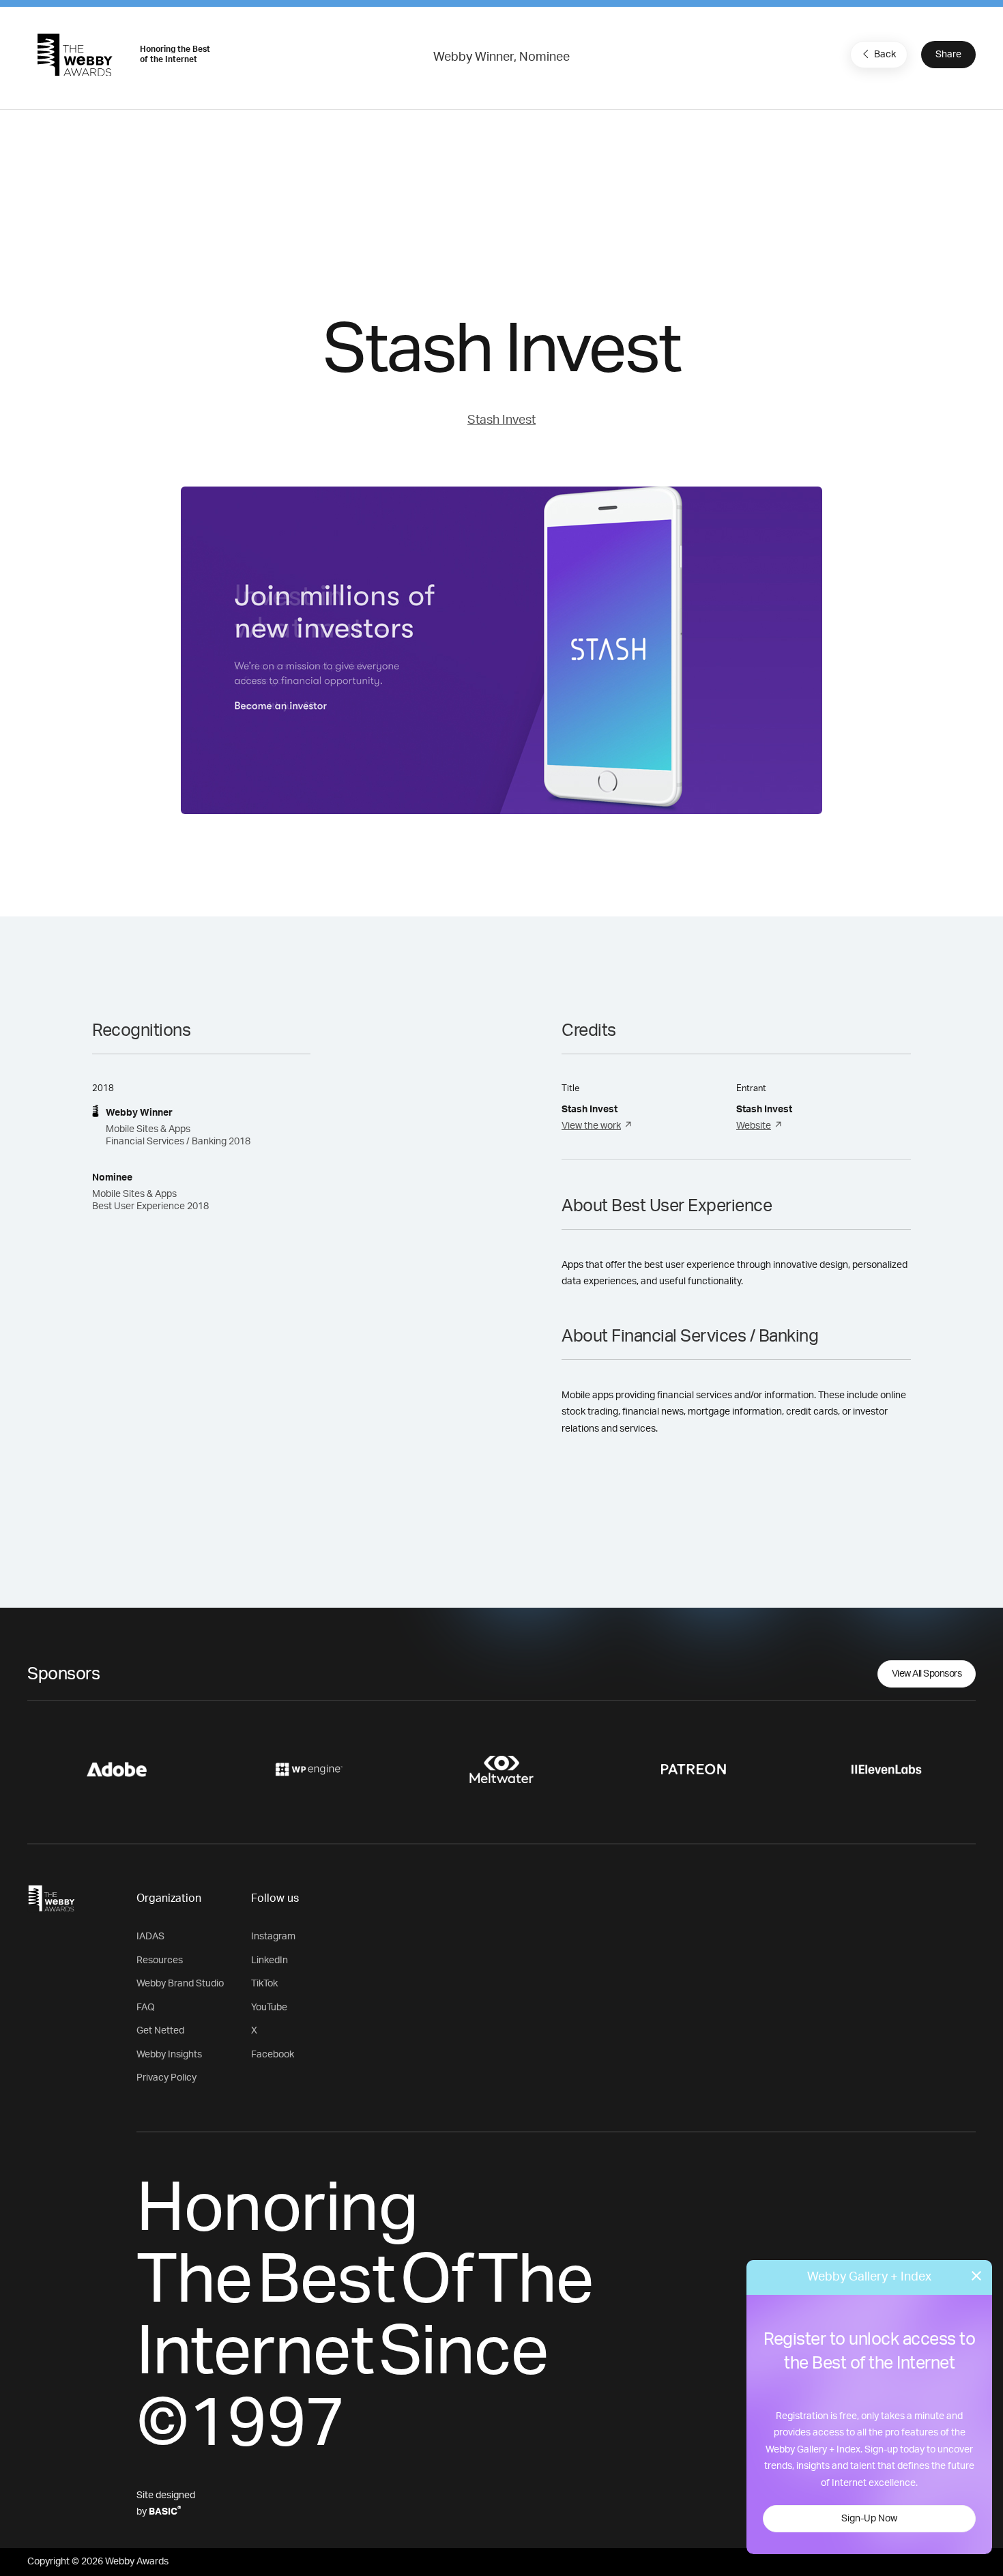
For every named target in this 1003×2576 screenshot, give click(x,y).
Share (948, 55)
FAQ (146, 2008)
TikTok (264, 1984)
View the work (591, 1126)
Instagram (273, 1937)
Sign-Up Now (869, 2519)
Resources (160, 1960)
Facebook (273, 2055)
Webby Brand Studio (180, 1984)
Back (885, 55)
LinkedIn (270, 1960)
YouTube (269, 2008)
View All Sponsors (927, 1674)
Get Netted (160, 2031)
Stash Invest (501, 420)
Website (754, 1126)
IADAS (150, 1937)
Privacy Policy (166, 2078)
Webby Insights (169, 2055)
